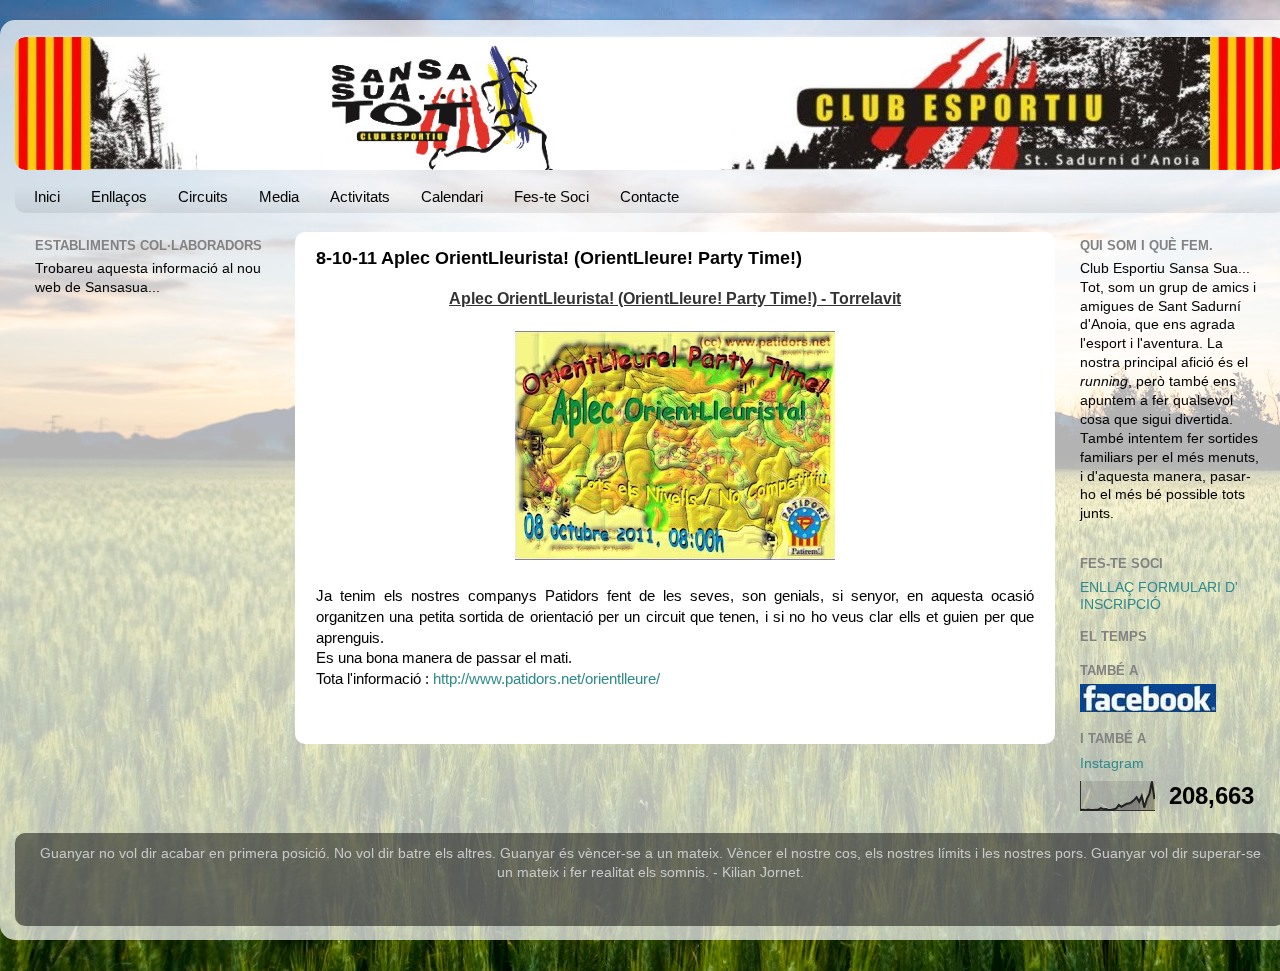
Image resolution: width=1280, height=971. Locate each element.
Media (279, 196)
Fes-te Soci (551, 196)
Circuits (203, 196)
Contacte (649, 196)
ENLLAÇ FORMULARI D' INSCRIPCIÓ (1159, 595)
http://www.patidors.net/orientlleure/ (546, 679)
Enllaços (119, 196)
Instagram (1112, 763)
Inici (47, 196)
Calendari (452, 196)
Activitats (360, 196)
